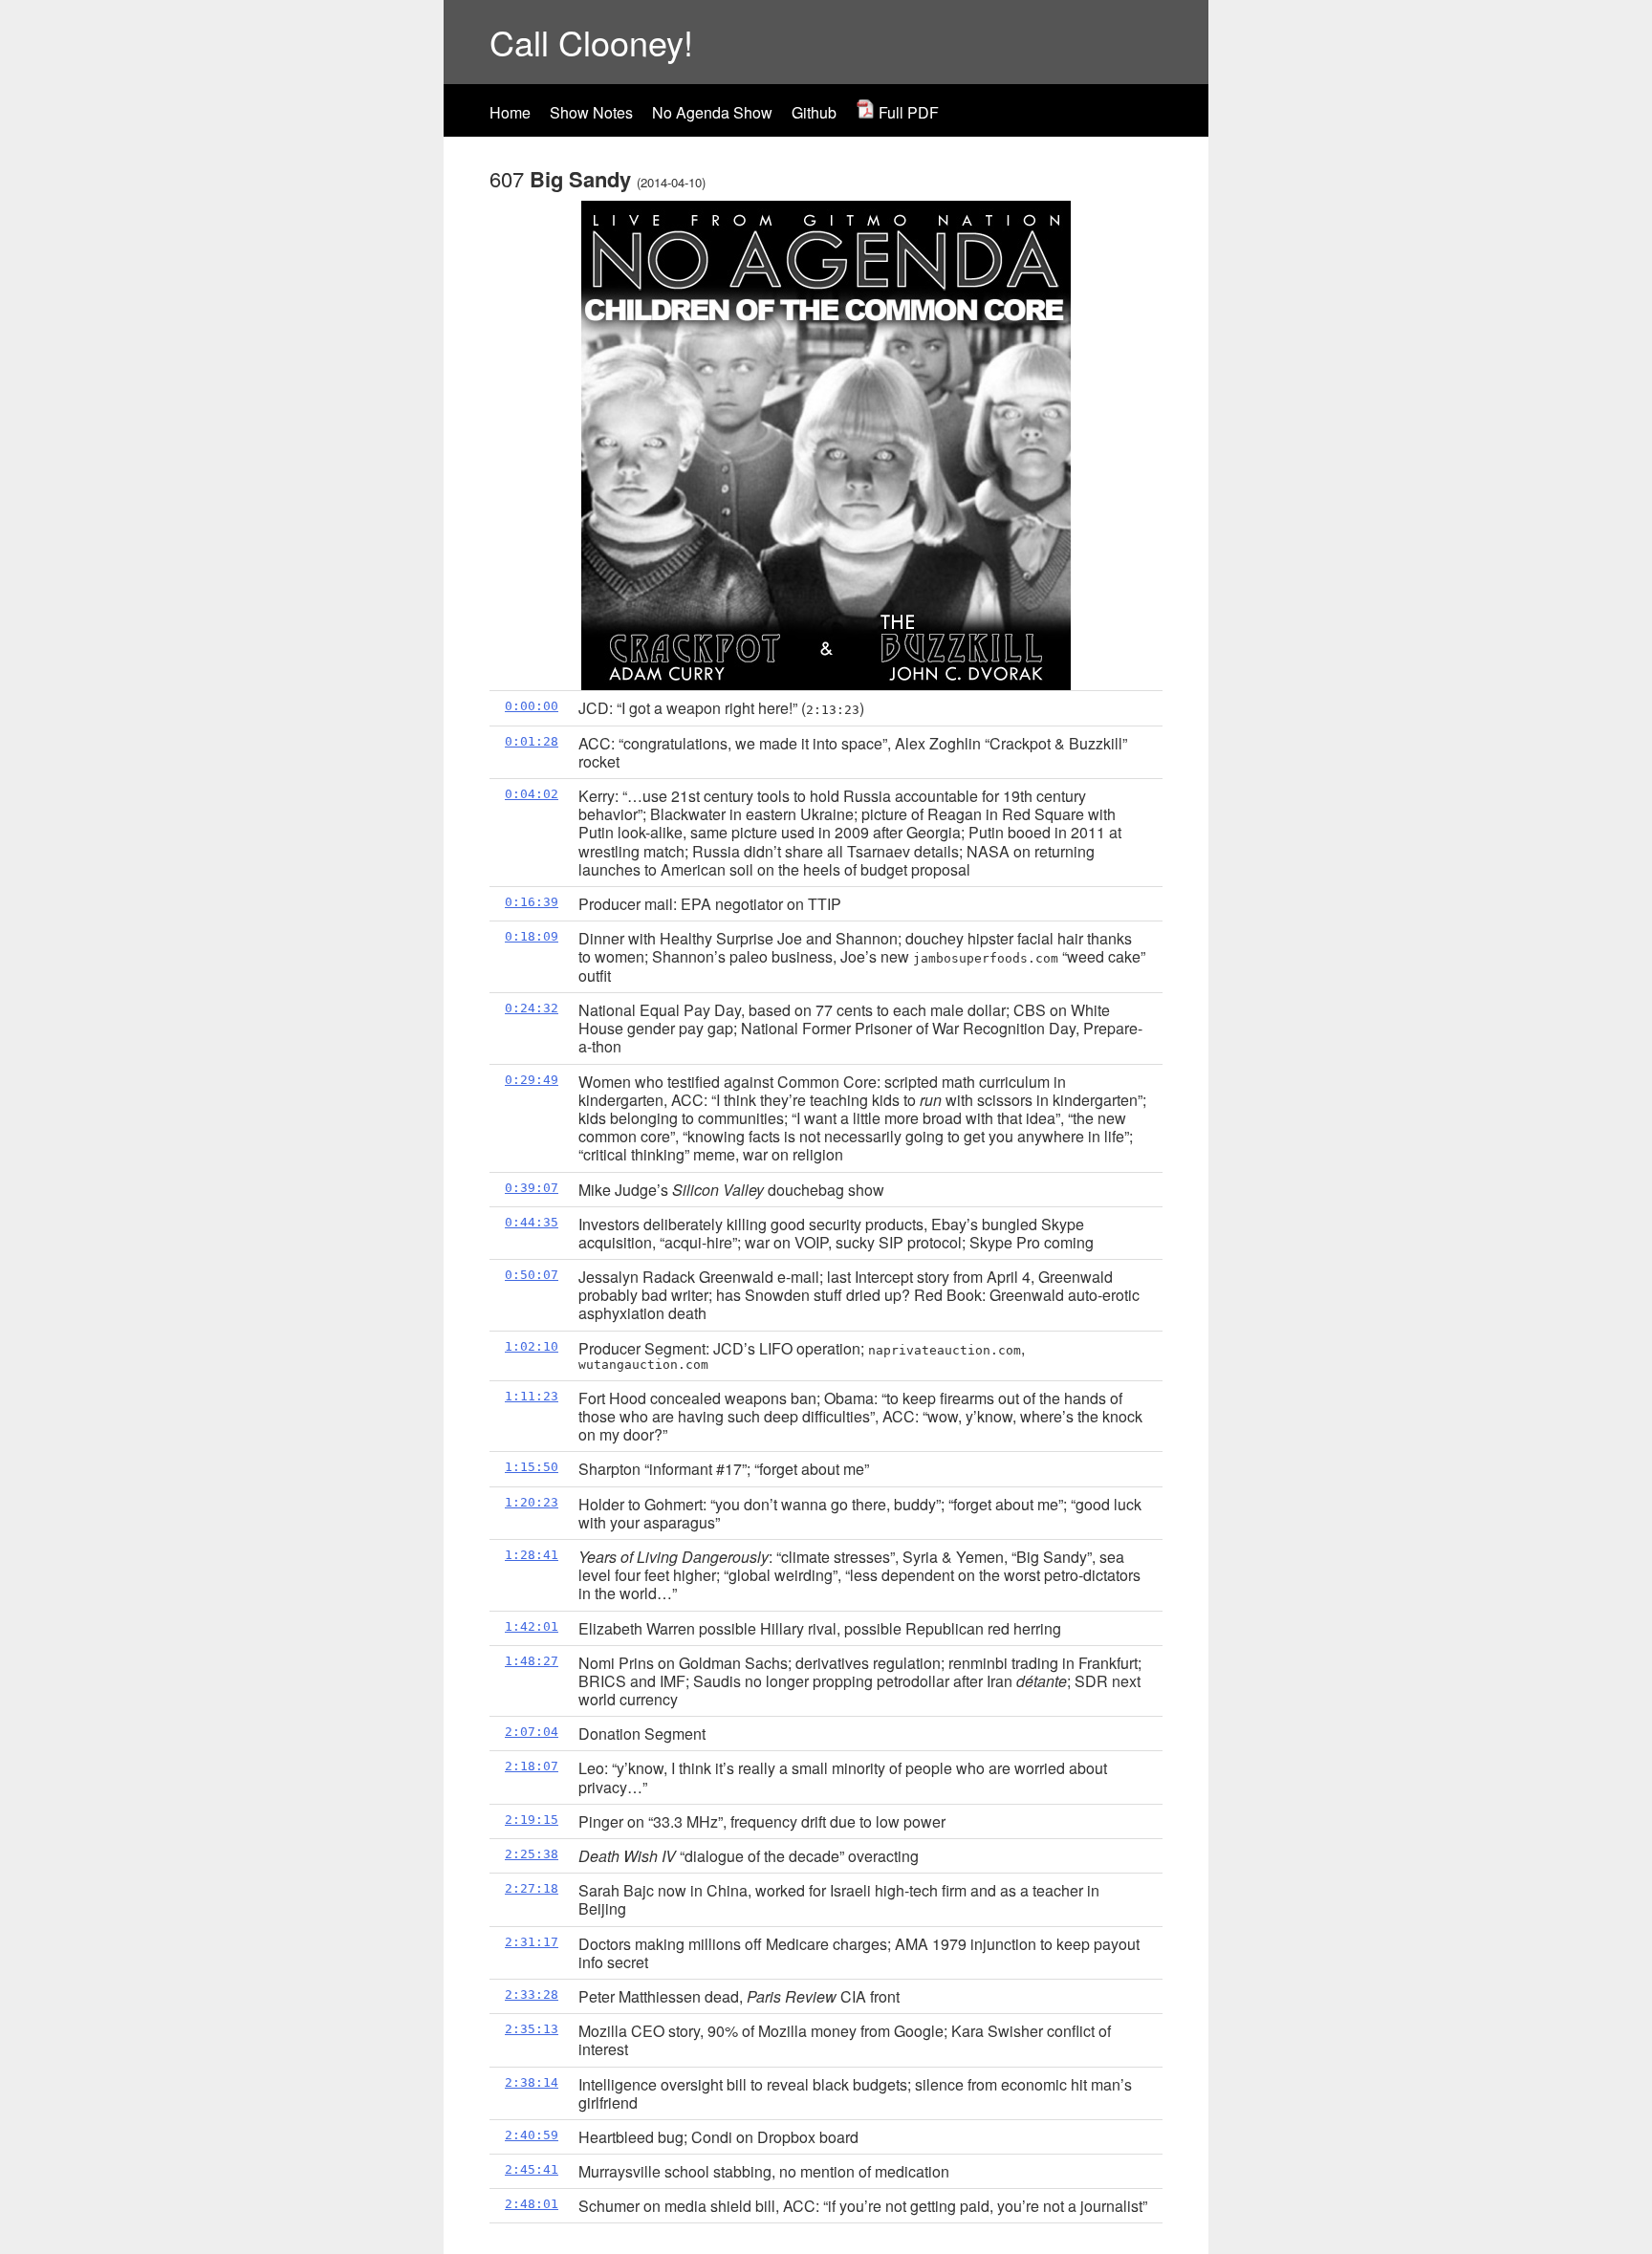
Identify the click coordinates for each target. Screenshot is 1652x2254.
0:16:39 (532, 902)
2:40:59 (532, 2135)
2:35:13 (532, 2029)
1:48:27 (532, 1661)
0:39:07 (532, 1188)
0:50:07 (532, 1275)
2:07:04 (532, 1732)
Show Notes (591, 112)
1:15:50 (532, 1467)
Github (814, 112)
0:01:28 (532, 741)
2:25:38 (532, 1854)
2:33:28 (532, 1994)
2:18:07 (532, 1766)
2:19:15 (532, 1820)
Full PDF (907, 112)
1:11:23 (532, 1396)
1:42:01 (532, 1626)
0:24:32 (532, 1008)
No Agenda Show (712, 112)
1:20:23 (532, 1502)
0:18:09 (532, 936)
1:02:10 (532, 1346)
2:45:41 (532, 2169)
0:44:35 (532, 1222)
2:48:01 (532, 2204)
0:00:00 (532, 706)
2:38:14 (532, 2082)
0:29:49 (532, 1080)
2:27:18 (532, 1888)
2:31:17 (532, 1942)
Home (510, 112)
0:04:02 (532, 794)
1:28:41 (532, 1555)
